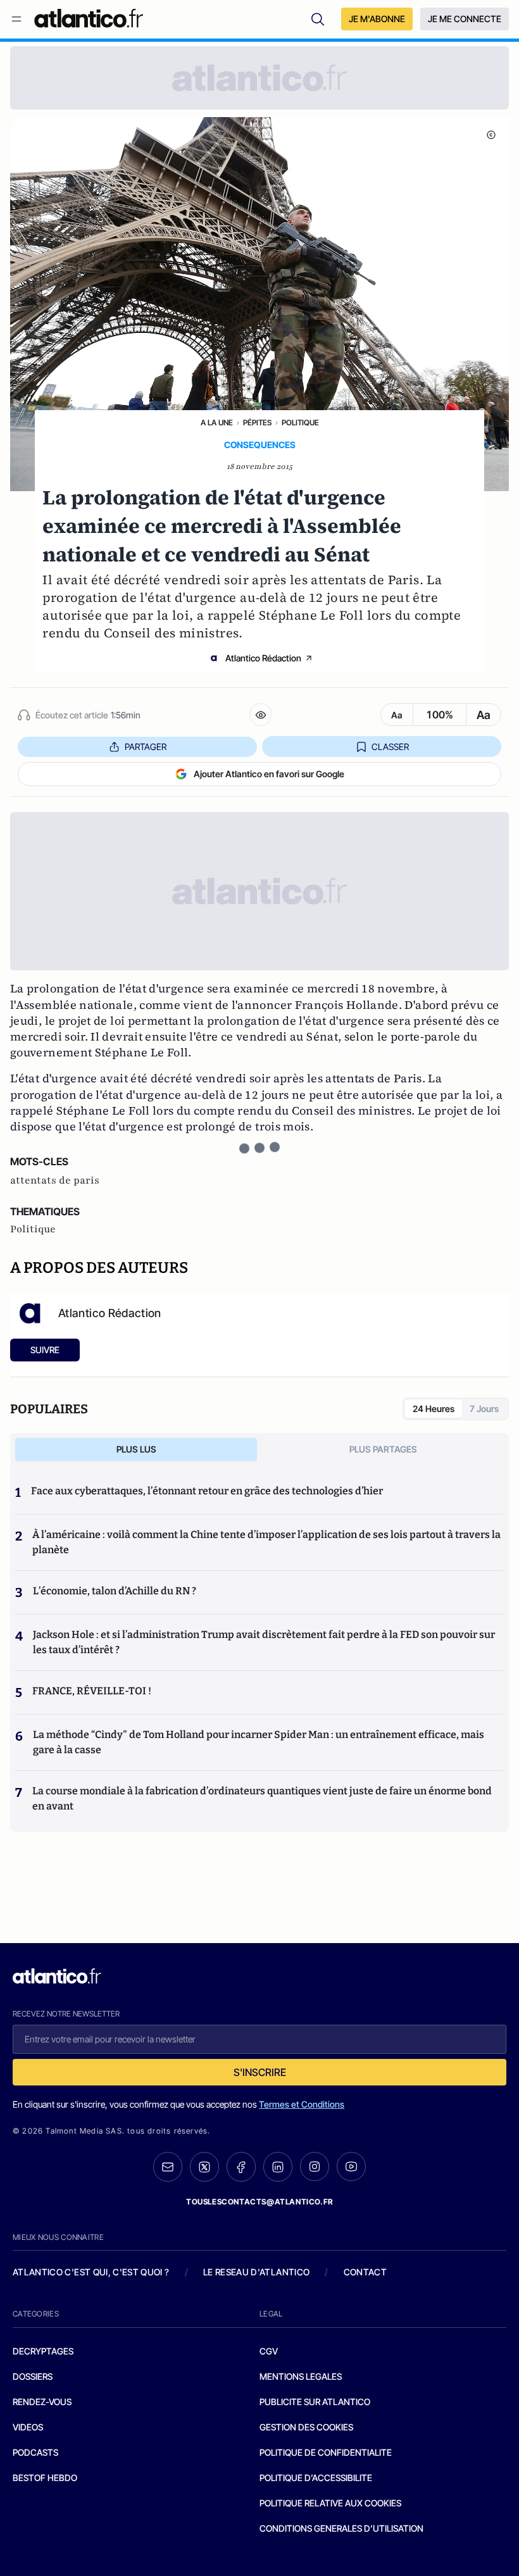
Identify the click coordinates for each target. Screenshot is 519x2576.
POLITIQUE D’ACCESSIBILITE (316, 2478)
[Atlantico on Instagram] (315, 2166)
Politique (300, 422)
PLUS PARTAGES (383, 1449)
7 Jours (484, 1409)
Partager (146, 747)
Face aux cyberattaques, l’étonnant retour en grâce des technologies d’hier (207, 1491)
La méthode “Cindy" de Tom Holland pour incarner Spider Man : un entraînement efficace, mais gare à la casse (259, 1742)
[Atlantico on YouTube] (351, 2166)
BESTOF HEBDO (45, 2478)
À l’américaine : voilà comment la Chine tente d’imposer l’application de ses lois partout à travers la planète (266, 1542)
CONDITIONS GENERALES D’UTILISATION (341, 2528)
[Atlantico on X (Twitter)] (204, 2167)
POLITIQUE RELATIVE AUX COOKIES (330, 2503)
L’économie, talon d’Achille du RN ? (115, 1591)
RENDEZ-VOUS (42, 2402)
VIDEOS (28, 2427)
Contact (365, 2272)
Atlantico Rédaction (263, 658)
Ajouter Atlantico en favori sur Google (269, 774)
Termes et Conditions (302, 2104)
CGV (269, 2351)
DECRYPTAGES (43, 2351)
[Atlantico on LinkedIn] (278, 2167)
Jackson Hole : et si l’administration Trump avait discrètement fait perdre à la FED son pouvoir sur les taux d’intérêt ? (264, 1642)
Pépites (257, 422)
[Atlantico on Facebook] (241, 2167)
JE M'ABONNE (377, 19)
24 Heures (434, 1409)
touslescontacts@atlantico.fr (259, 2202)
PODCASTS (35, 2452)
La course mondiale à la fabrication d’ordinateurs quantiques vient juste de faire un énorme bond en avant (262, 1798)
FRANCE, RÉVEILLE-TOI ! (92, 1691)
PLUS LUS (136, 1449)
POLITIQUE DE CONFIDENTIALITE (326, 2452)
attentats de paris (55, 1180)
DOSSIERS (33, 2376)
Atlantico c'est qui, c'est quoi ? (91, 2272)
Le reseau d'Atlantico (256, 2272)
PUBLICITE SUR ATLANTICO (315, 2402)
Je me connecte (465, 19)
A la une (217, 422)
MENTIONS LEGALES (301, 2376)
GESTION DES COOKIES (306, 2427)
